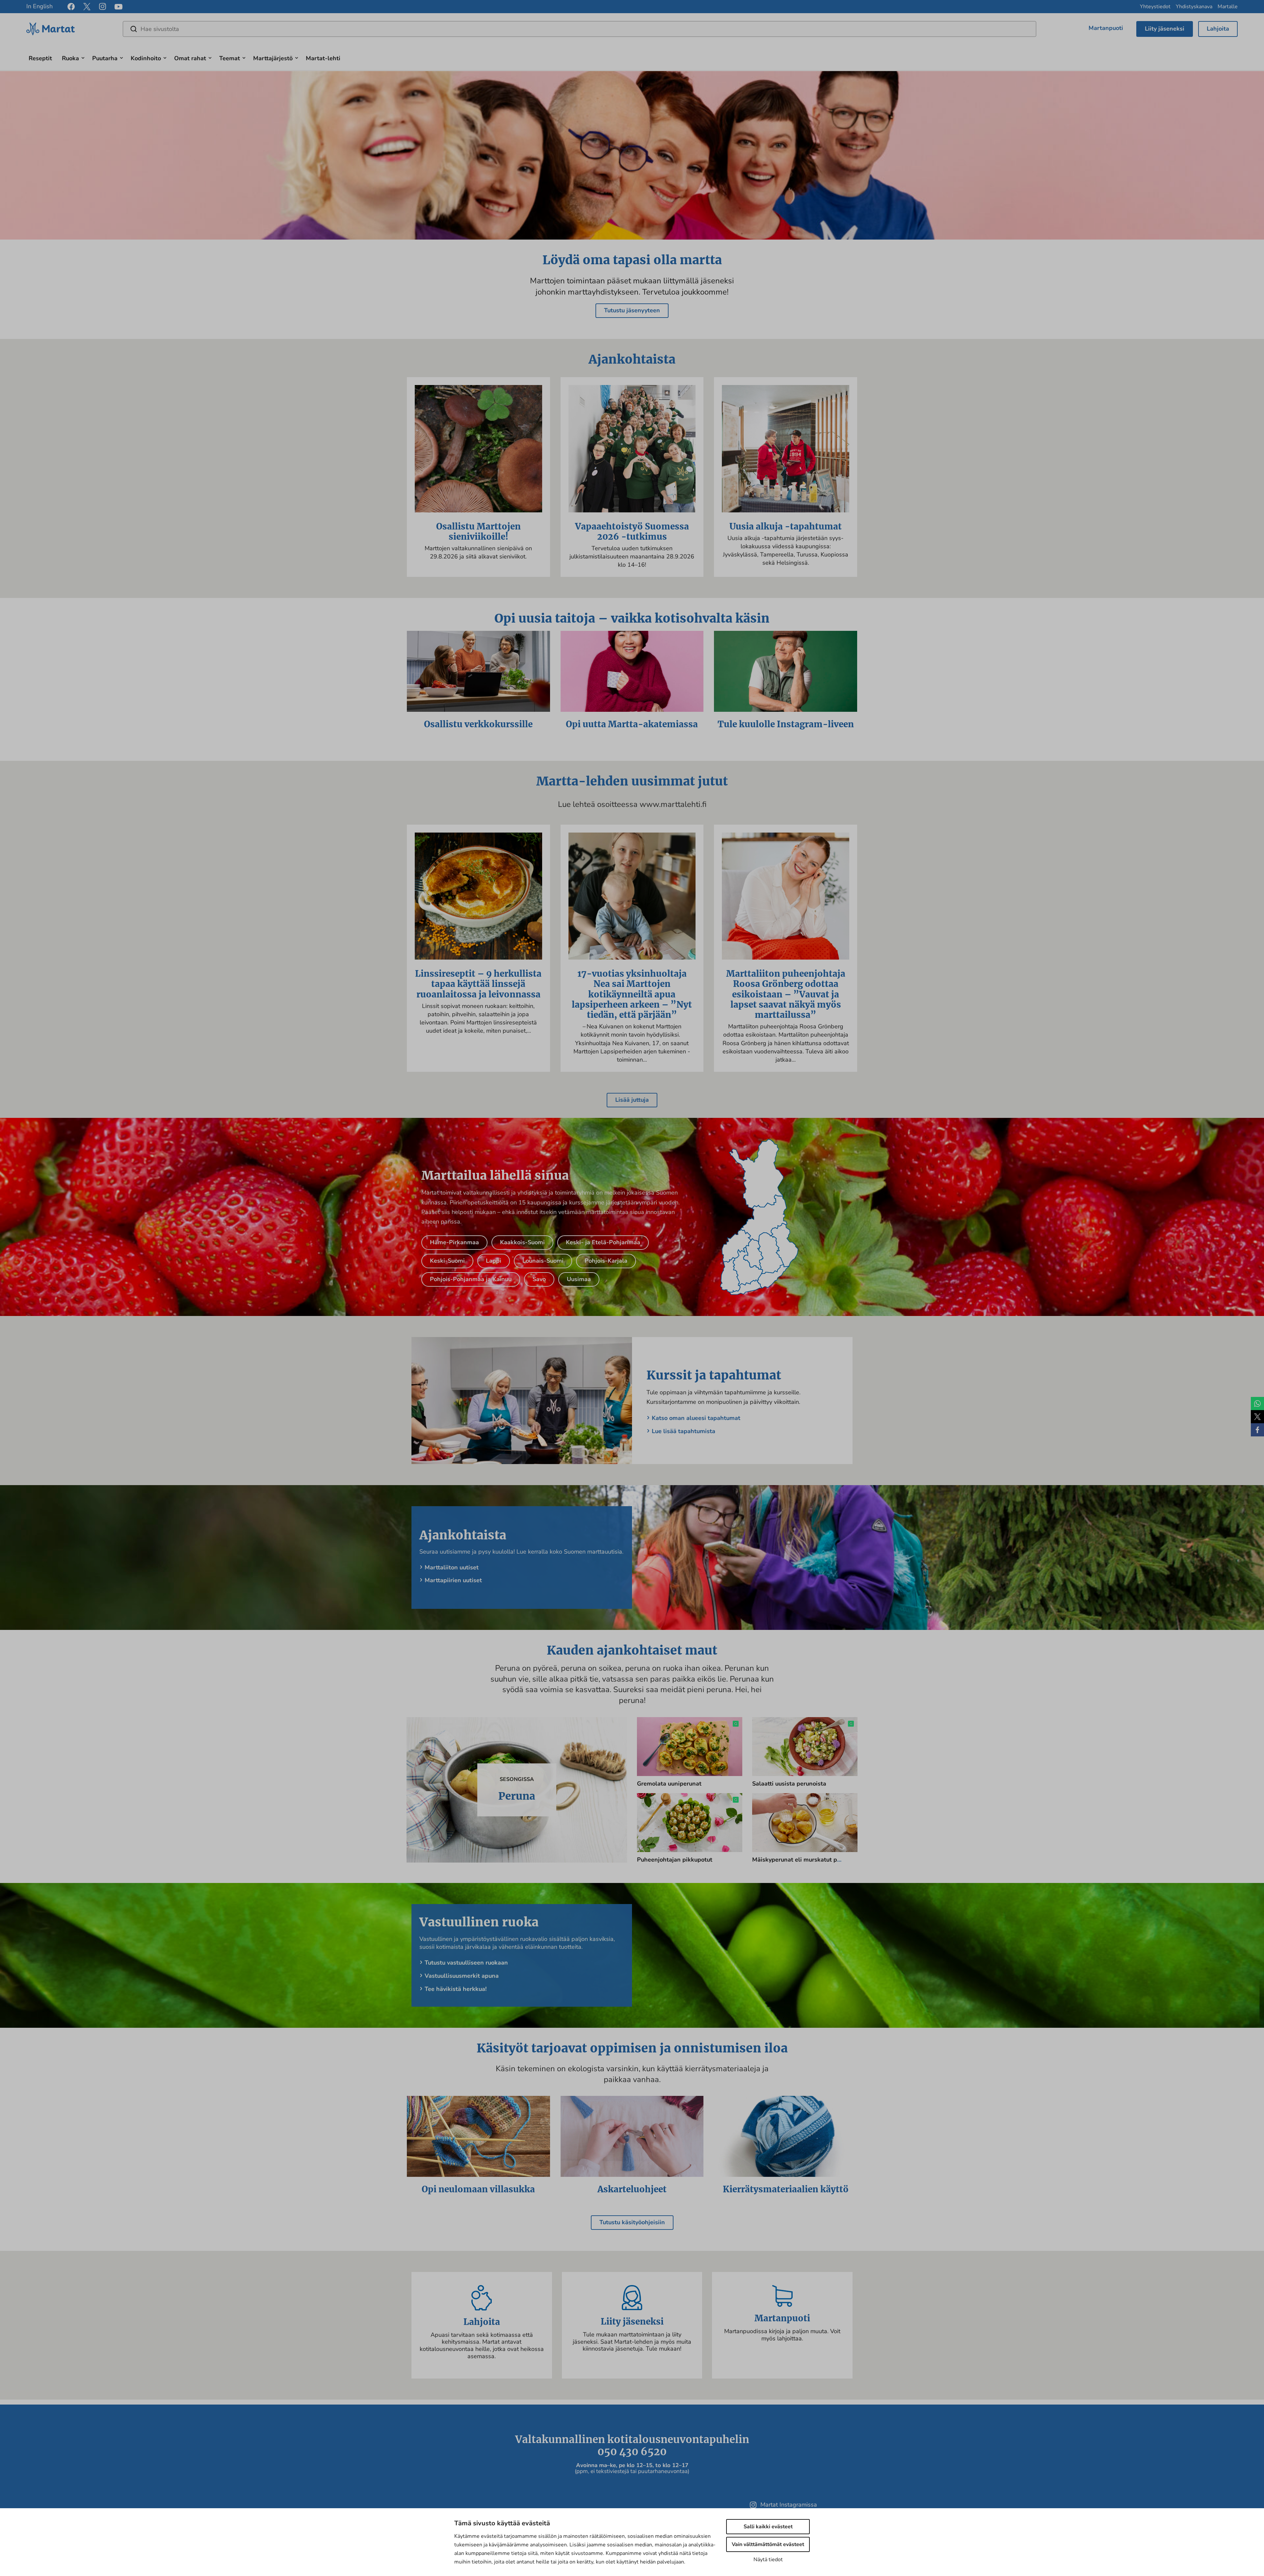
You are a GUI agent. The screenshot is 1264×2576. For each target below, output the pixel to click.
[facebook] (71, 7)
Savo (539, 1279)
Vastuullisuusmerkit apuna (462, 1976)
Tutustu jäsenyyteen (632, 310)
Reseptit (40, 58)
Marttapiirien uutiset (453, 1580)
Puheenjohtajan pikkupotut (675, 1860)
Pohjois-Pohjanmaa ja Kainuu (471, 1279)
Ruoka (70, 58)
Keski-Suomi (447, 1261)
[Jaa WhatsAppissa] (1257, 1404)
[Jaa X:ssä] (1257, 1417)
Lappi (494, 1261)
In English (39, 6)
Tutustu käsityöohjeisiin (632, 2222)
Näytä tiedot (768, 2560)
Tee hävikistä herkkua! (456, 1989)
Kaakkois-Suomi (522, 1242)
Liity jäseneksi (1165, 29)
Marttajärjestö (273, 58)
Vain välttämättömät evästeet (768, 2544)
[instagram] (103, 7)
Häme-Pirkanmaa (454, 1242)
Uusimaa (579, 1279)
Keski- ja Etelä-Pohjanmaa (603, 1242)
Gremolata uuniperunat (669, 1784)
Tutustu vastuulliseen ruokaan (466, 1963)
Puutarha (105, 58)
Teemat (230, 58)
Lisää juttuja (632, 1100)
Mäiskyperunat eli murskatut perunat (804, 1860)
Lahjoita (1218, 29)
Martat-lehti (323, 58)
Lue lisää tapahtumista (684, 1431)
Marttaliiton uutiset (452, 1567)
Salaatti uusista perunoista (789, 1784)
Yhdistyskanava (1194, 7)
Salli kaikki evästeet (768, 2527)
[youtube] (118, 7)
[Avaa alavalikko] (83, 57)
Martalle (1228, 7)
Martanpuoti (1106, 28)
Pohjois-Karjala (606, 1261)
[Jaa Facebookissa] (1257, 1430)
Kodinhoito (146, 58)
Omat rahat (190, 58)
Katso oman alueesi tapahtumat (696, 1418)
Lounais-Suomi (543, 1261)
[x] (87, 7)
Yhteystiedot (1155, 7)
